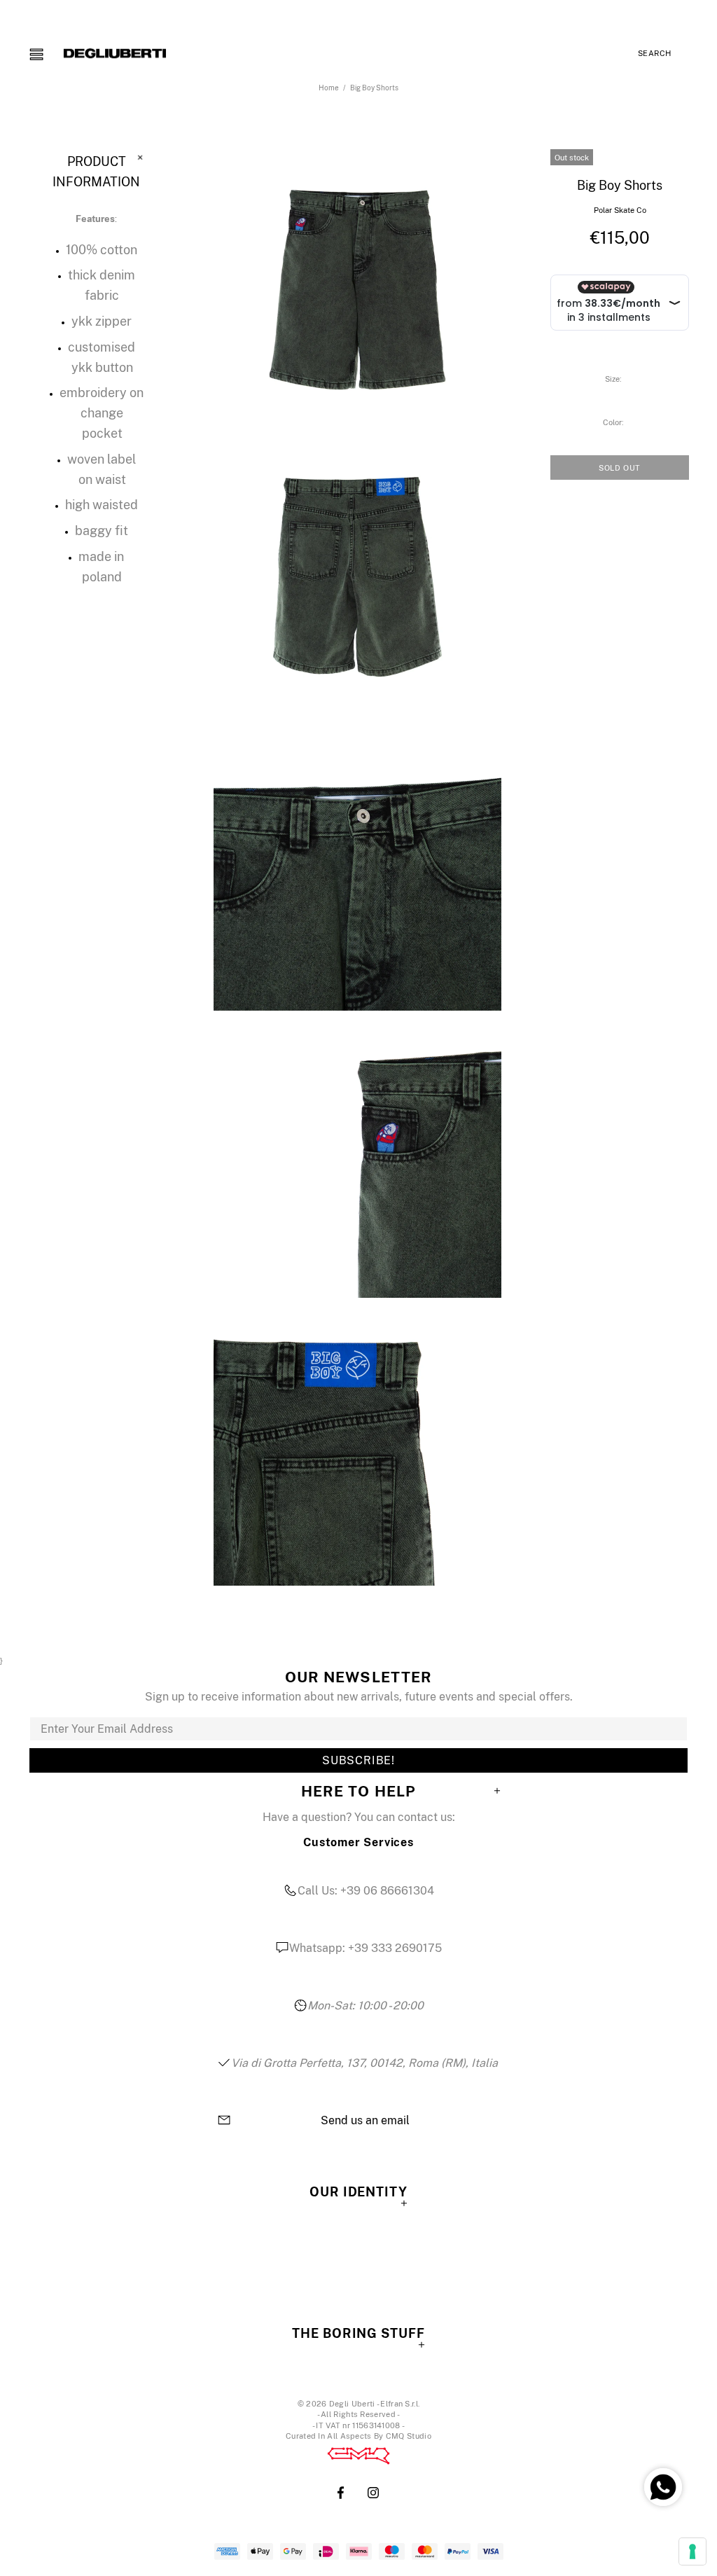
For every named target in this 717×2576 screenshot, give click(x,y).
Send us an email (365, 2121)
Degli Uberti (115, 53)
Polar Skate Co (620, 210)
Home (329, 88)
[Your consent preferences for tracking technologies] (692, 2551)
